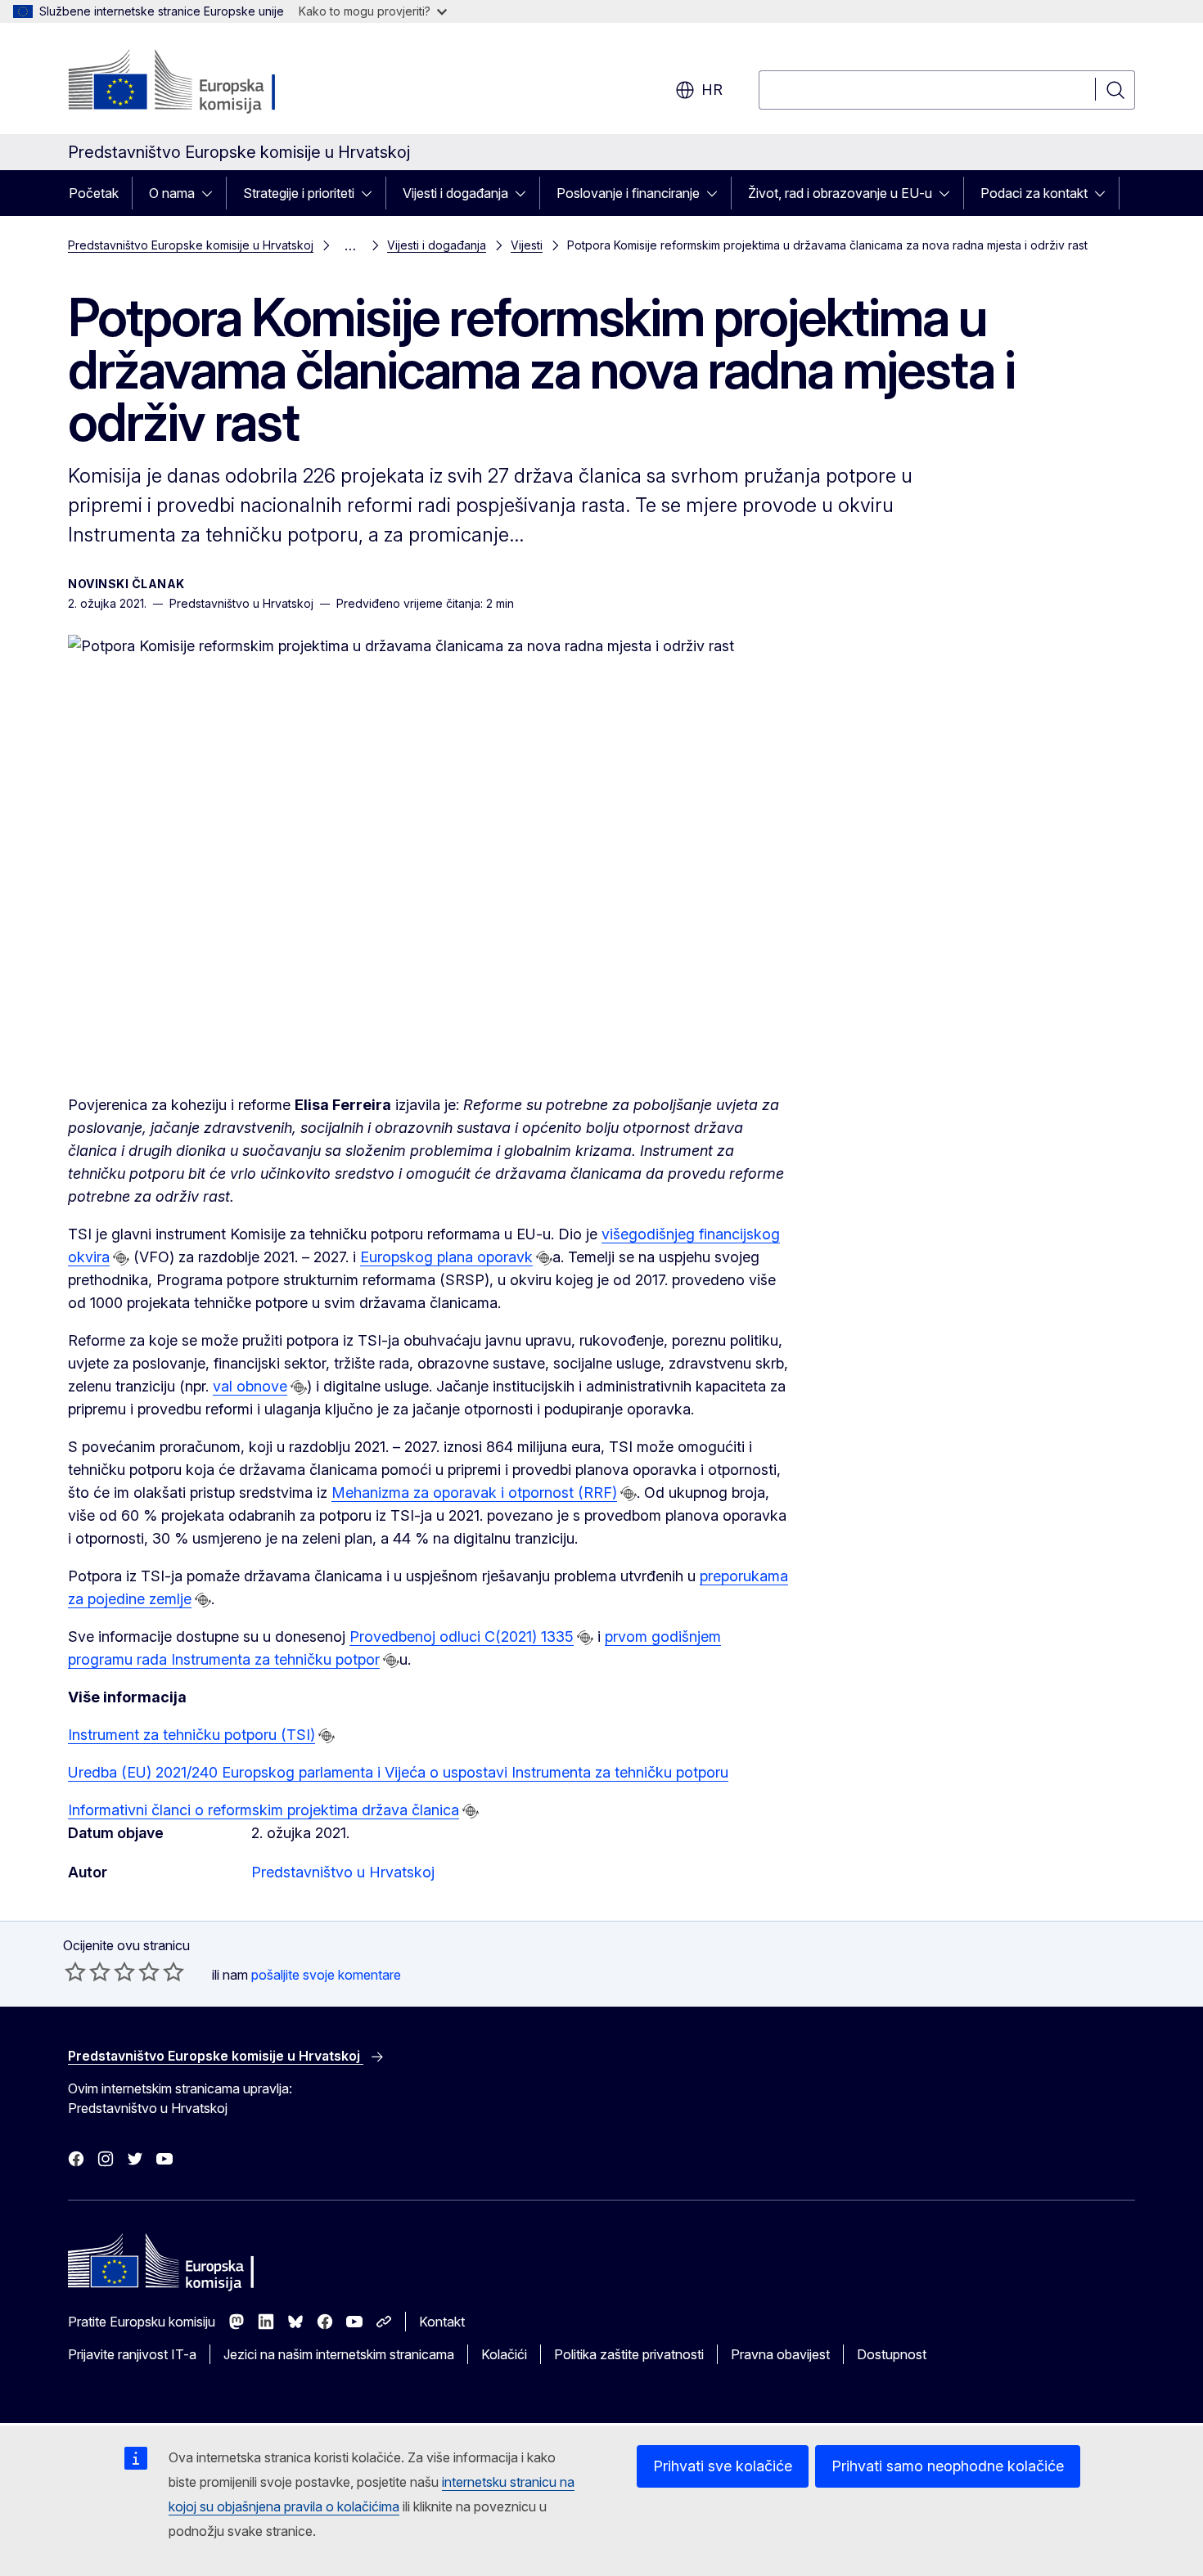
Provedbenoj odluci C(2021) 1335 (462, 1636)
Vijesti (527, 245)
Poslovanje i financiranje (628, 193)
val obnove (250, 1386)
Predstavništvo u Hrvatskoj (343, 1872)
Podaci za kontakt (1034, 193)
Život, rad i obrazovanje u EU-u (840, 193)
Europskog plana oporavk (446, 1257)
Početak (94, 193)
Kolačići (504, 2354)
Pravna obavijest (780, 2354)
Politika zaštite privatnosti (629, 2354)
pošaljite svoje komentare (326, 1975)
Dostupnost (892, 2354)
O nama (172, 193)
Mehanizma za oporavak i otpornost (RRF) (474, 1493)
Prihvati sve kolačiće (723, 2466)
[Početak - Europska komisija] (200, 82)
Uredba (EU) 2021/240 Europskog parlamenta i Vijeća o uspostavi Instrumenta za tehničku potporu (398, 1772)
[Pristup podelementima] (212, 193)
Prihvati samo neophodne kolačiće (948, 2466)
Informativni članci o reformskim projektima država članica (264, 1810)
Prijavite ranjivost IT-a (132, 2354)
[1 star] (75, 1971)
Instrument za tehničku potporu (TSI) (191, 1735)
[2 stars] (88, 1971)
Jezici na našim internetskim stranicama (339, 2354)
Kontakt (442, 2322)
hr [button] (712, 90)
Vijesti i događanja (455, 193)
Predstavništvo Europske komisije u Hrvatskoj (191, 245)
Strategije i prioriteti (299, 193)
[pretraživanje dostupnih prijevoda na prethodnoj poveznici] (121, 1258)
